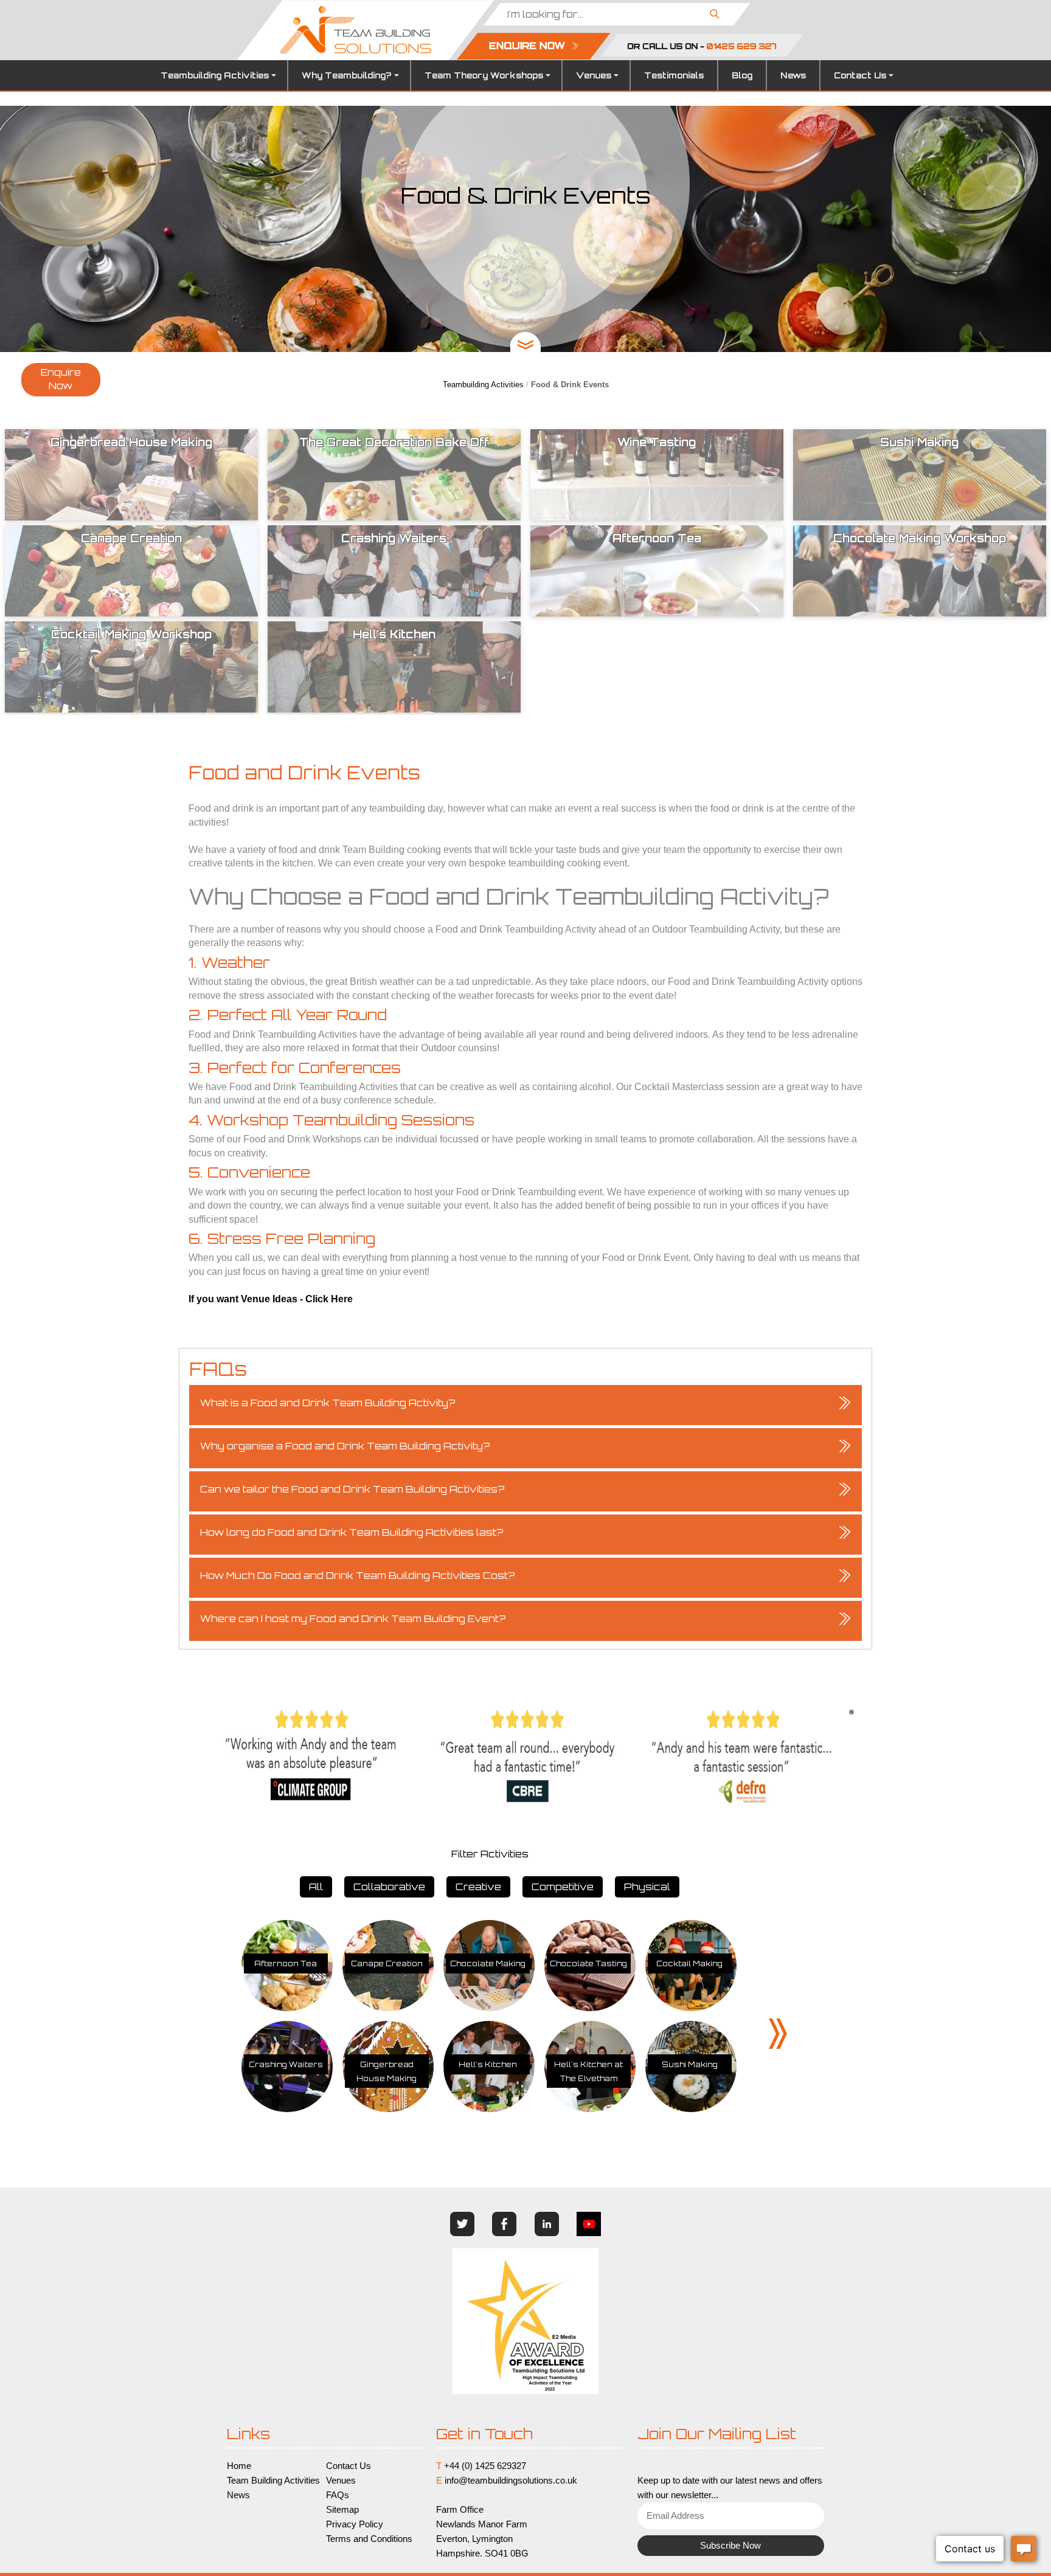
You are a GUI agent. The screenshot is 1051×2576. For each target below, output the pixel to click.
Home (239, 2466)
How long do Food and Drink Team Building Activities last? (352, 1532)
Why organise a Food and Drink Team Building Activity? (345, 1446)
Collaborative (389, 1887)
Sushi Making (690, 2064)
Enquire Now (61, 379)
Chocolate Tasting (588, 1963)
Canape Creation (387, 1963)
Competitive (563, 1887)
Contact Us (860, 75)
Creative (478, 1887)
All (316, 1887)
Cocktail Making (689, 1963)
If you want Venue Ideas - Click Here (271, 1299)
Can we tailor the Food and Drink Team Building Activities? (352, 1489)
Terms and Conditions (369, 2539)
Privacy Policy (355, 2524)
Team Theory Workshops (484, 75)
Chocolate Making (488, 1963)
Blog (742, 75)
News (793, 75)
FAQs (338, 2495)
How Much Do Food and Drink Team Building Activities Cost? (358, 1576)
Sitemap (342, 2510)
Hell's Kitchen (488, 2064)
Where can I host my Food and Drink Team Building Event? (353, 1619)
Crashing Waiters (286, 2064)
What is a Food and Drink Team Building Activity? (328, 1403)
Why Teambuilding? (347, 75)
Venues (594, 75)
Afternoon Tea (286, 1963)
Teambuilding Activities (215, 75)
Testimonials (674, 75)
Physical (647, 1887)
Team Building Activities (273, 2481)
